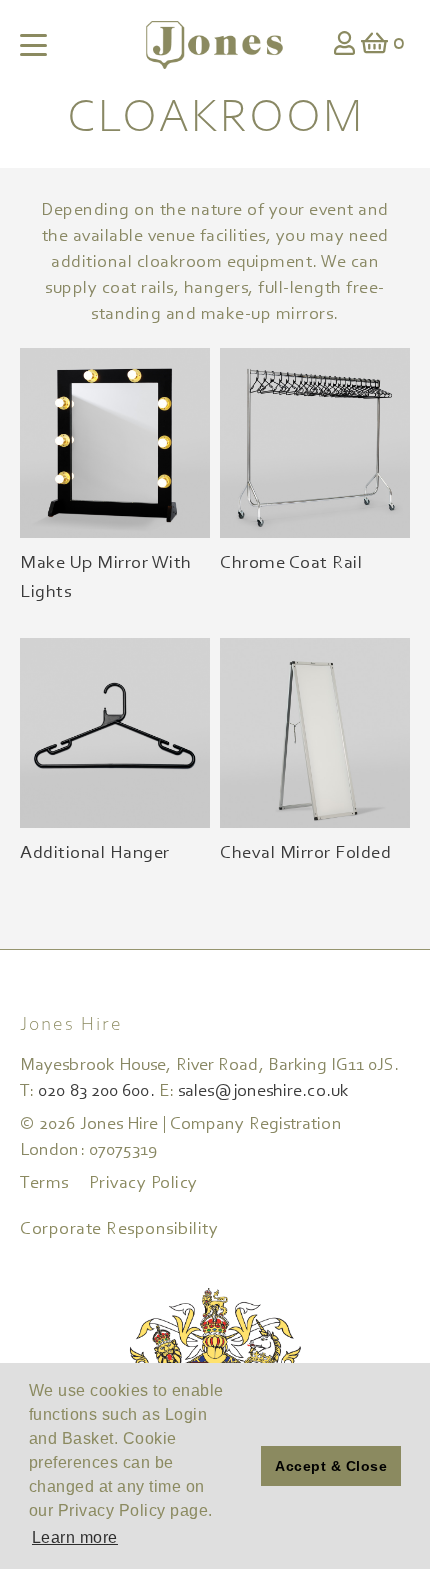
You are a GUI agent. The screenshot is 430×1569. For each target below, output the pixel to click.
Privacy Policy (143, 1184)
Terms (44, 1184)
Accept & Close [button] (331, 1466)
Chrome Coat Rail (291, 563)
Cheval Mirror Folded (305, 853)
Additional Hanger (95, 853)
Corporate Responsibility (119, 1230)
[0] (375, 46)
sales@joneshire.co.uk (263, 1092)
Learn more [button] (75, 1537)
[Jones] (214, 45)
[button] (240, 1466)
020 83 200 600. (96, 1092)
